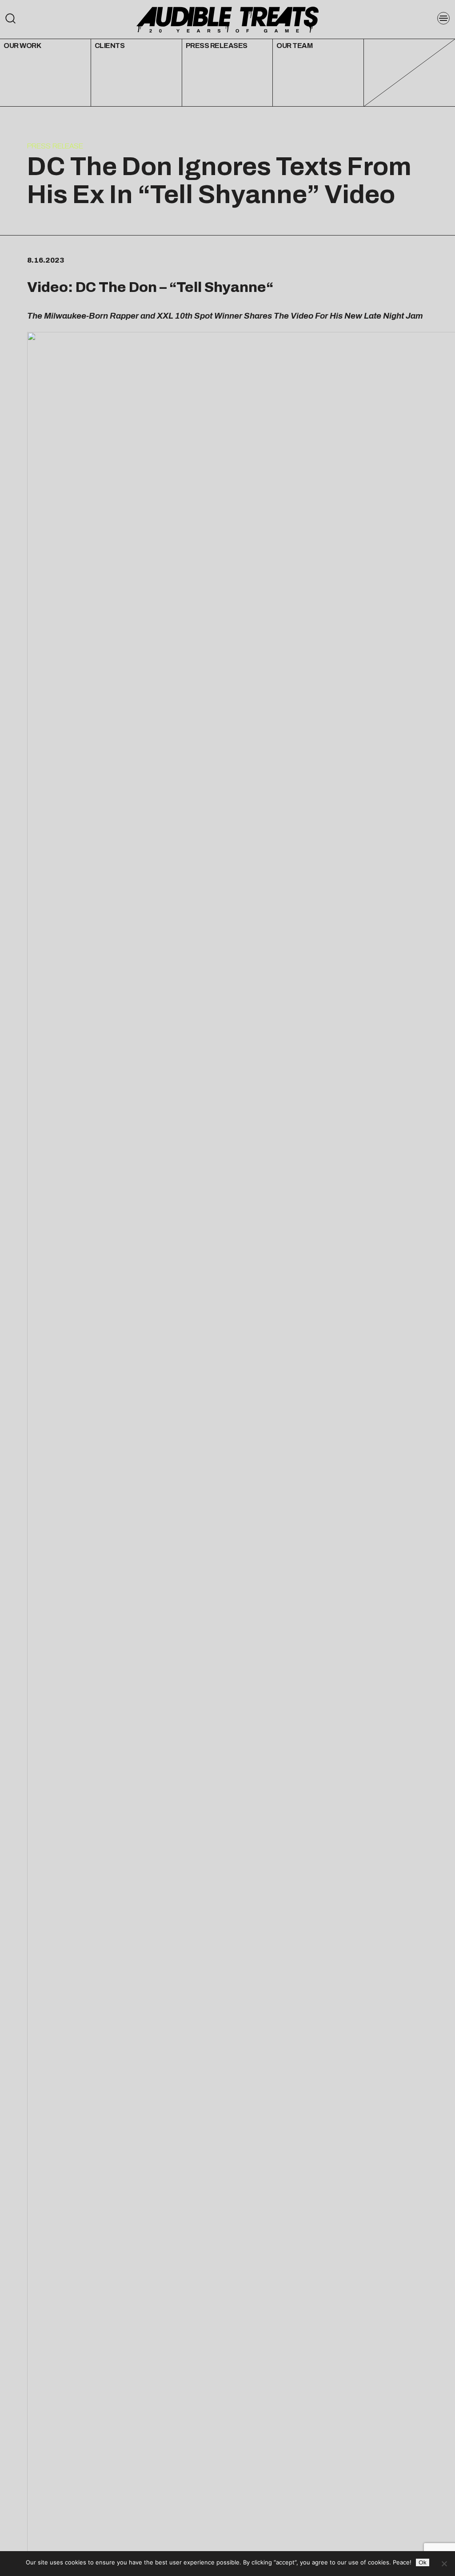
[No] (444, 2564)
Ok (423, 2562)
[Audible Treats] (227, 19)
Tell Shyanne (221, 287)
